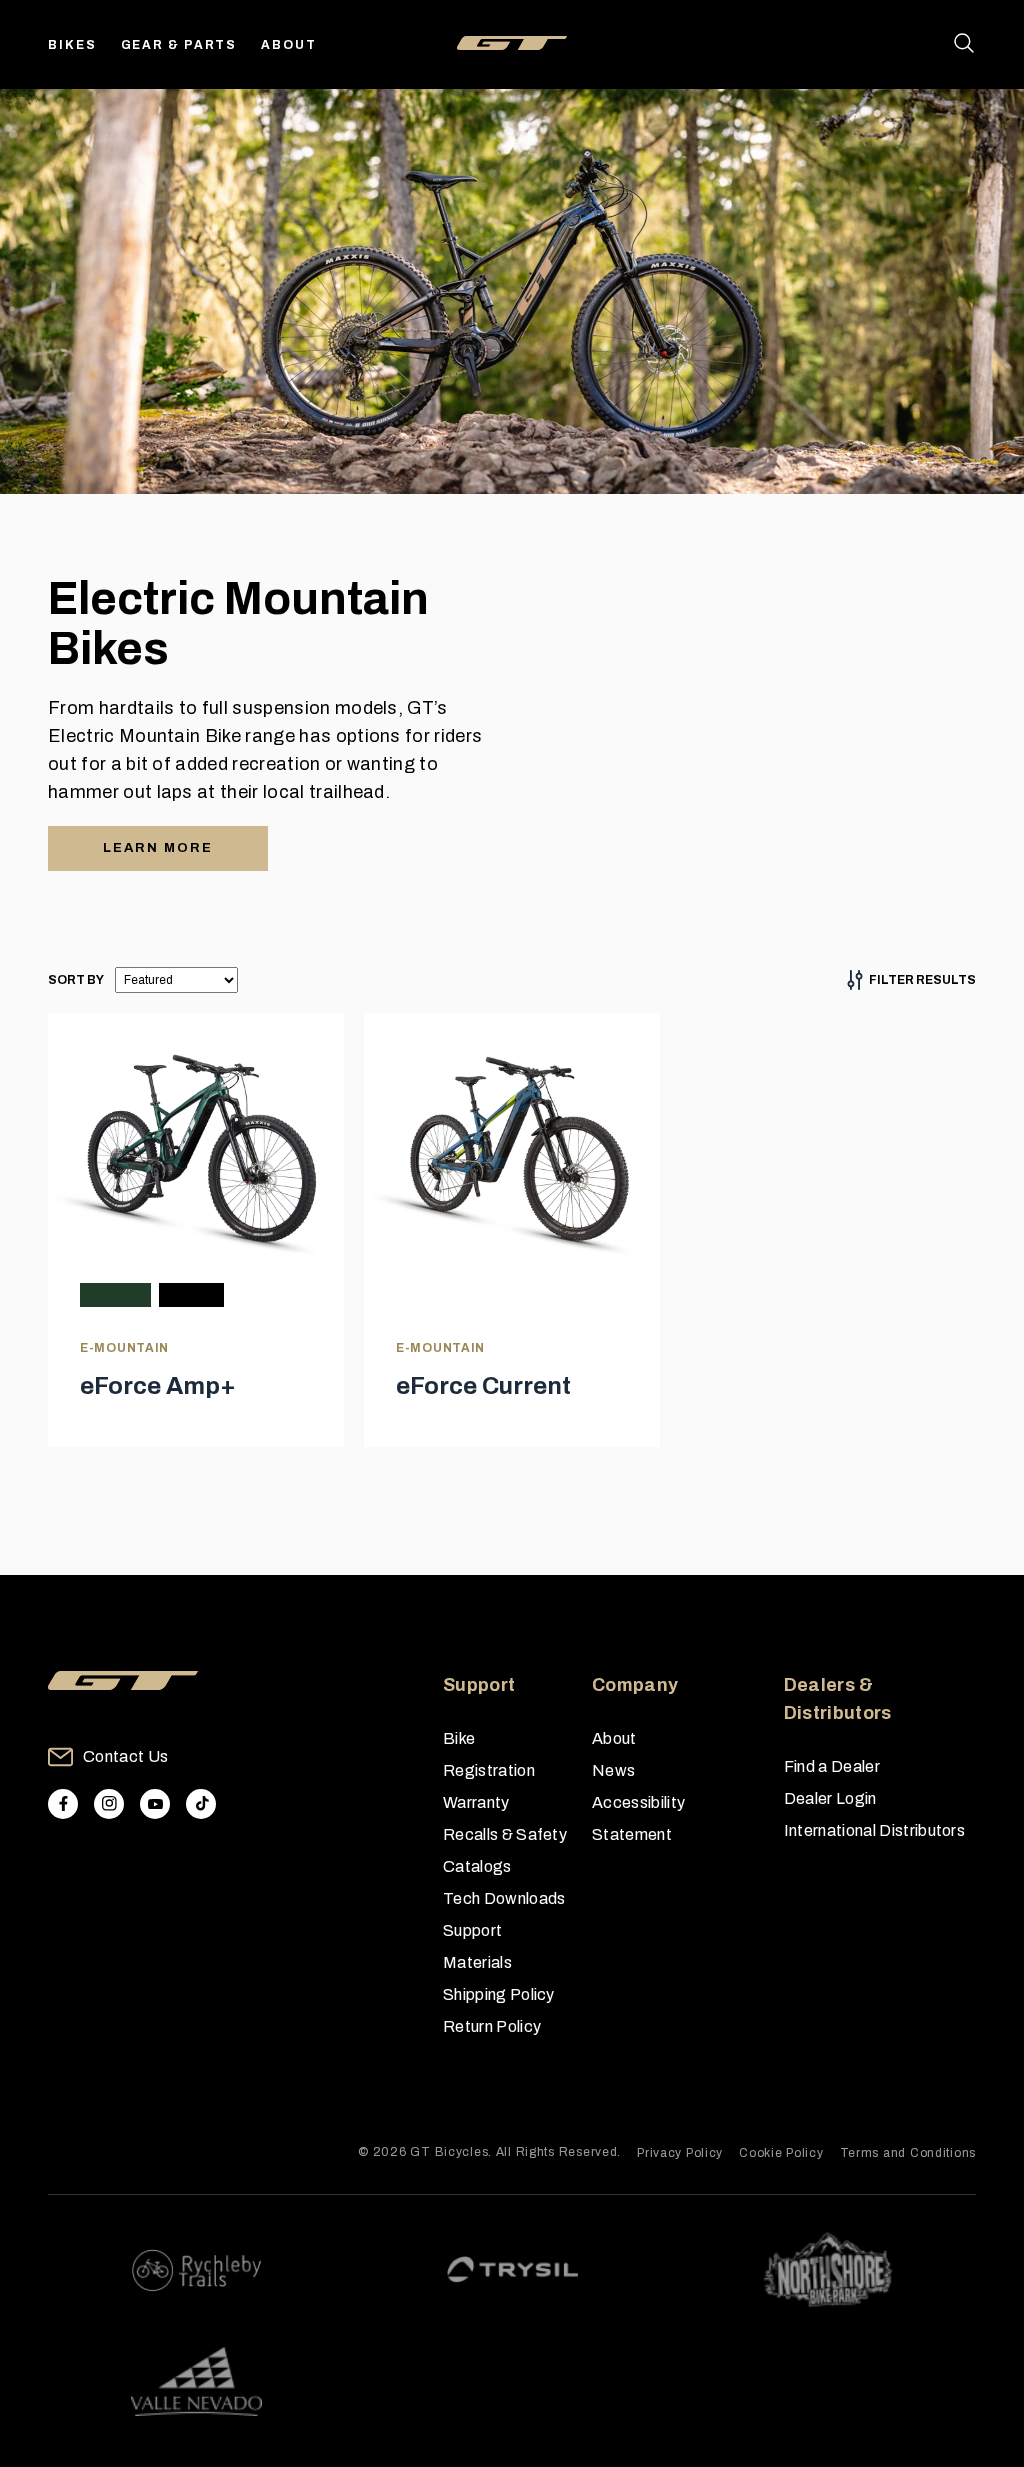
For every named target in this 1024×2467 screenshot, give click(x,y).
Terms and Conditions (908, 2153)
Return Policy (492, 2026)
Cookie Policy (781, 2153)
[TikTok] (201, 1804)
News (613, 1770)
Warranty (476, 1802)
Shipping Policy (499, 1994)
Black (191, 1294)
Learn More (158, 848)
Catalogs (477, 1866)
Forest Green (115, 1294)
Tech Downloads (504, 1898)
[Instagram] (109, 1804)
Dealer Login (830, 1798)
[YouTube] (155, 1804)
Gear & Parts (179, 45)
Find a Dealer (832, 1766)
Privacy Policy (680, 2153)
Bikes (72, 45)
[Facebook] (63, 1804)
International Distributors (874, 1830)
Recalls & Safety (505, 1834)
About (289, 45)
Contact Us (125, 1756)
